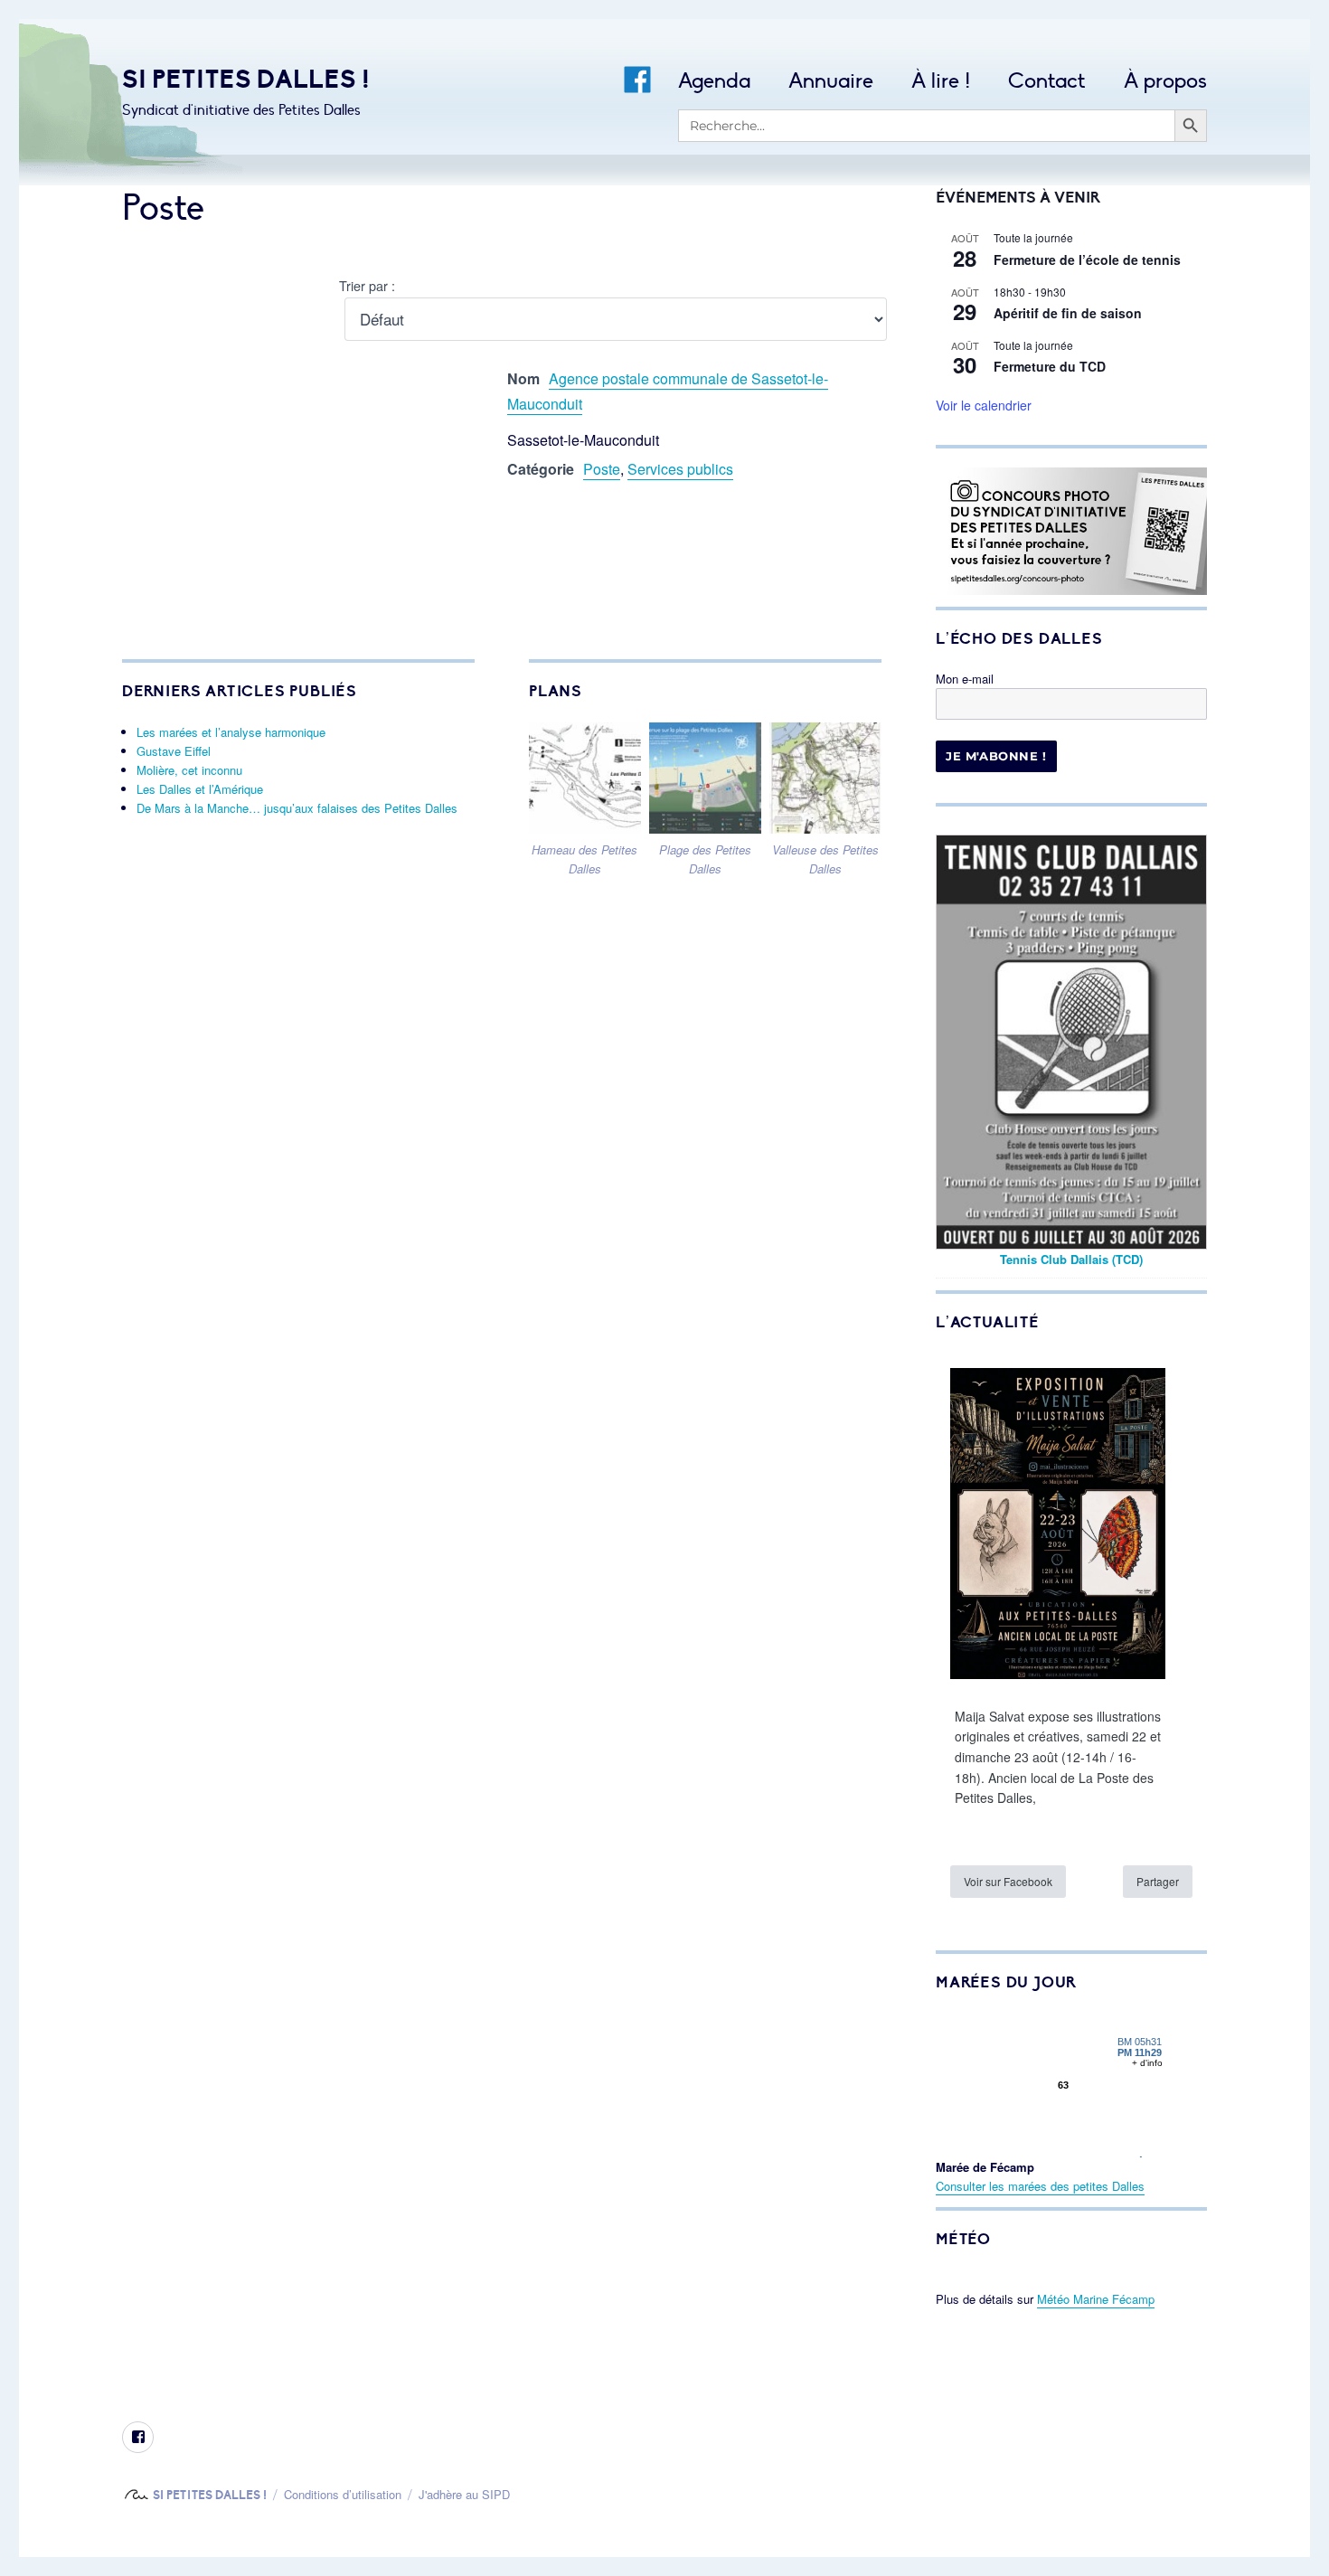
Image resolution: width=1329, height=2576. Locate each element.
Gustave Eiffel (174, 751)
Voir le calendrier (984, 405)
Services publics (680, 469)
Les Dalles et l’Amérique (200, 789)
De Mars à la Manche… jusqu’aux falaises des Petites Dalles (297, 808)
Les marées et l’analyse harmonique (231, 732)
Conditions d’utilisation (343, 2494)
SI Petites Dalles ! (246, 79)
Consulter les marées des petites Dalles (1040, 2186)
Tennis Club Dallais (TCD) (1071, 1259)
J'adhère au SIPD (464, 2494)
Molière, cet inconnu (189, 770)
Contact (1047, 81)
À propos (1165, 81)
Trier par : (367, 285)
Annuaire (831, 81)
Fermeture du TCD (1050, 366)
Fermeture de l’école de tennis (1087, 259)
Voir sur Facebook (1008, 1881)
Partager (1158, 1881)
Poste (602, 469)
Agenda (714, 81)
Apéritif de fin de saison (1068, 313)
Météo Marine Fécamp (1096, 2299)
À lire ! (941, 81)
